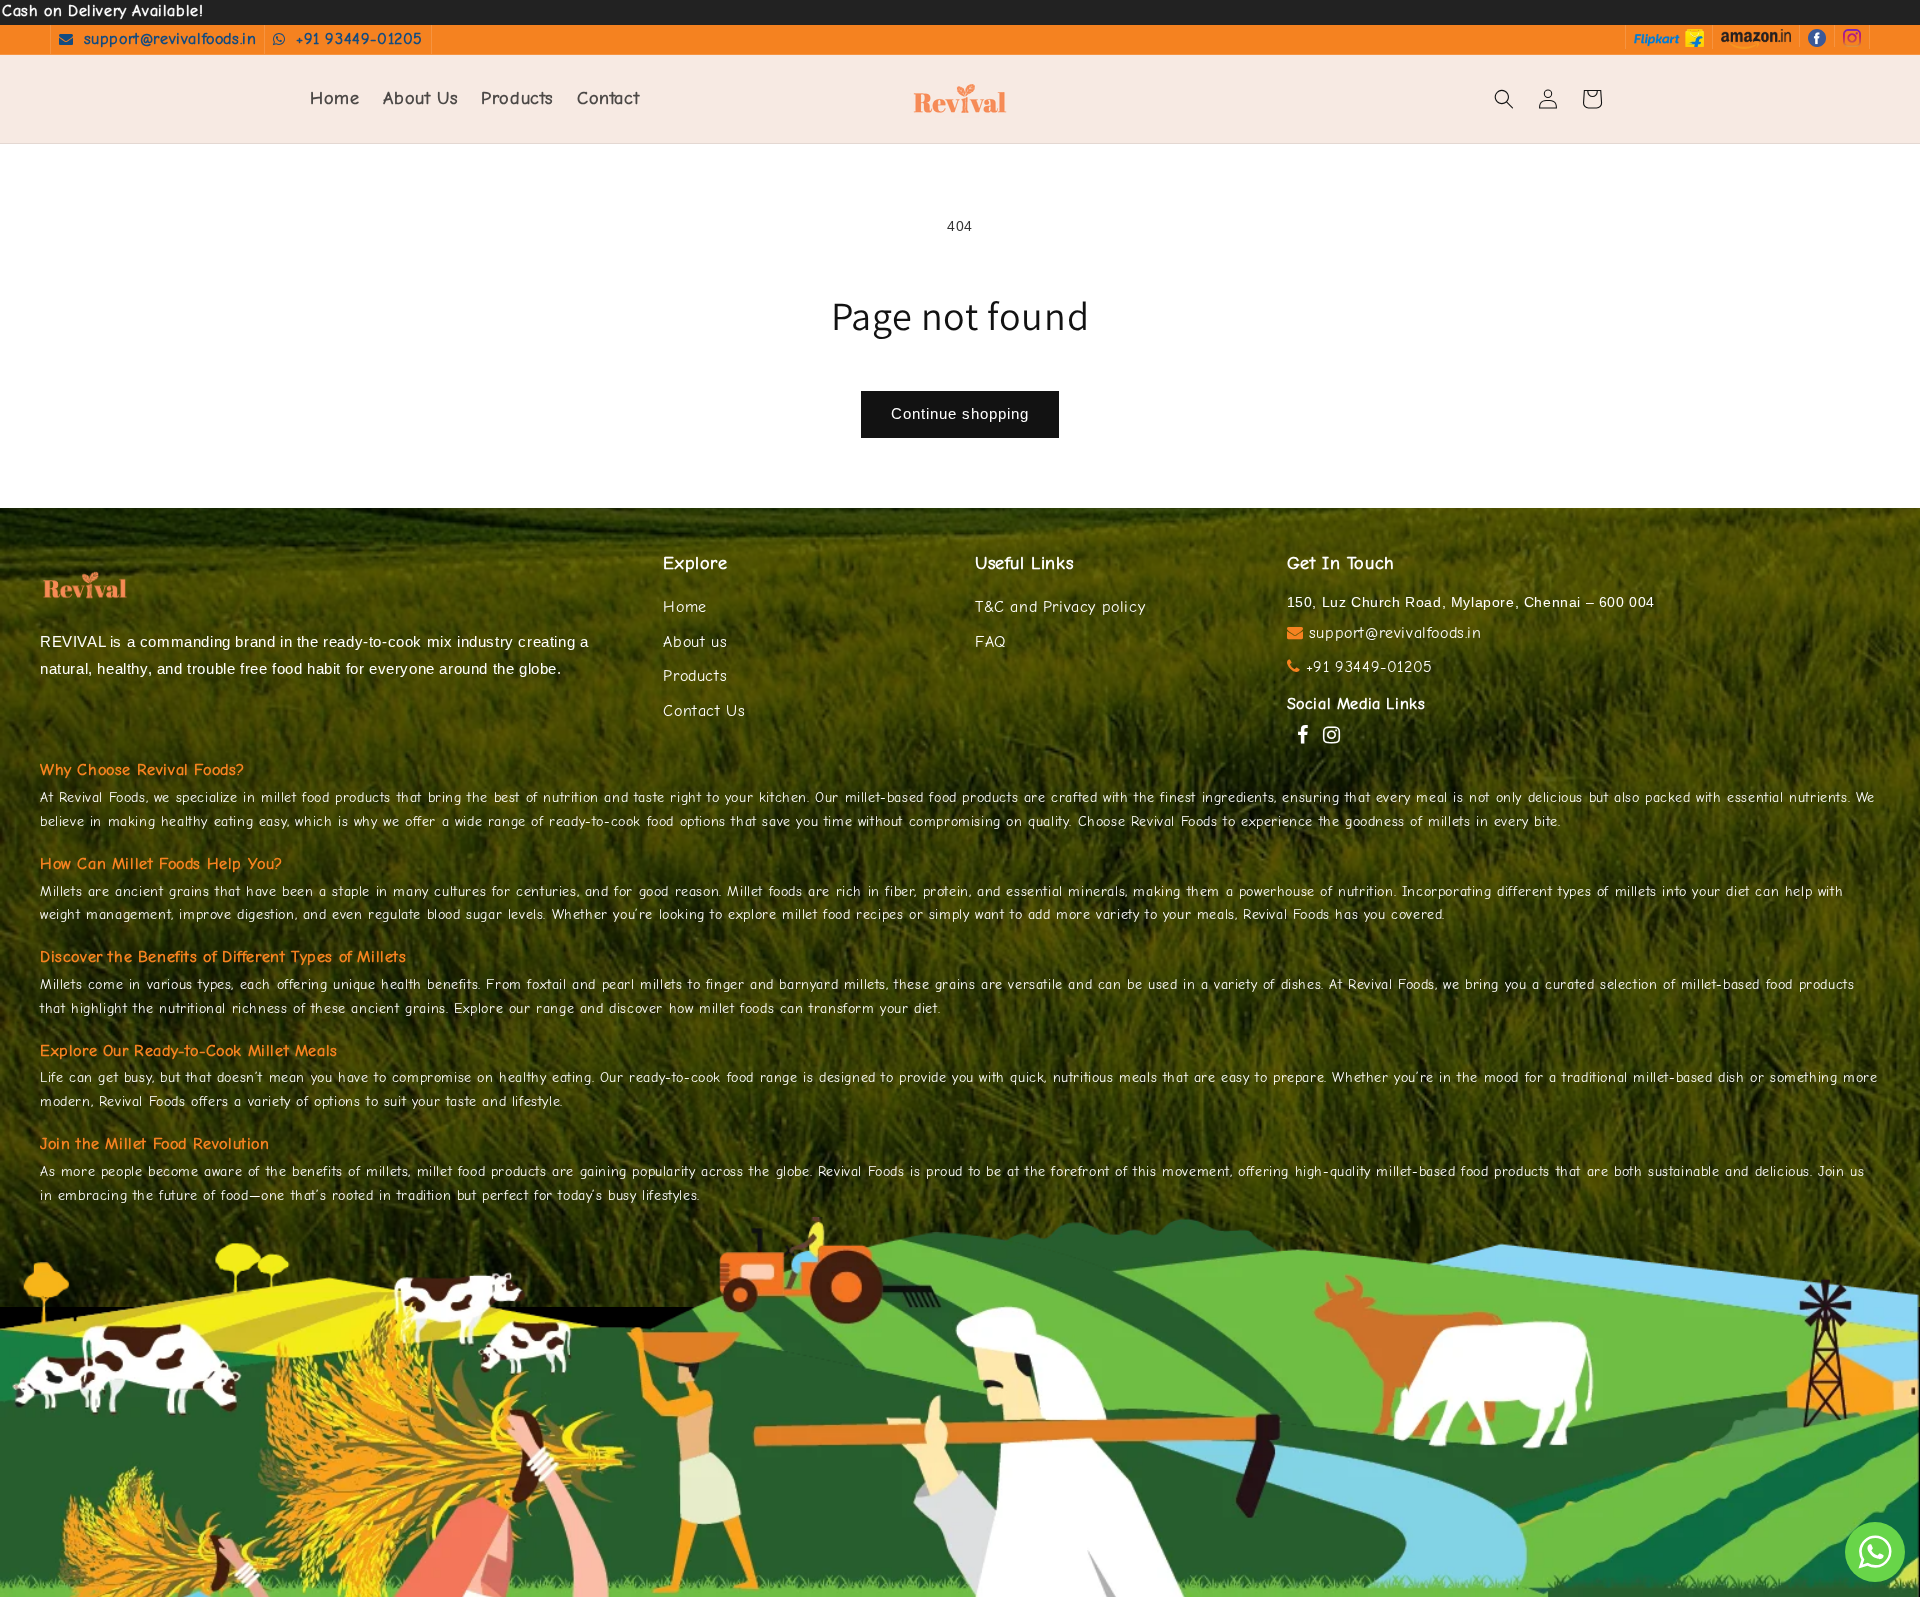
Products (695, 676)
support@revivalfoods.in (170, 39)
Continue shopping (960, 413)
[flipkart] (1669, 36)
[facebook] (1816, 36)
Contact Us (704, 711)
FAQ (990, 642)
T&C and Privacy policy (1060, 607)
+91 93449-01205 (359, 39)
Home (684, 607)
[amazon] (1755, 37)
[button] (1504, 99)
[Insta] (1851, 36)
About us (695, 642)
